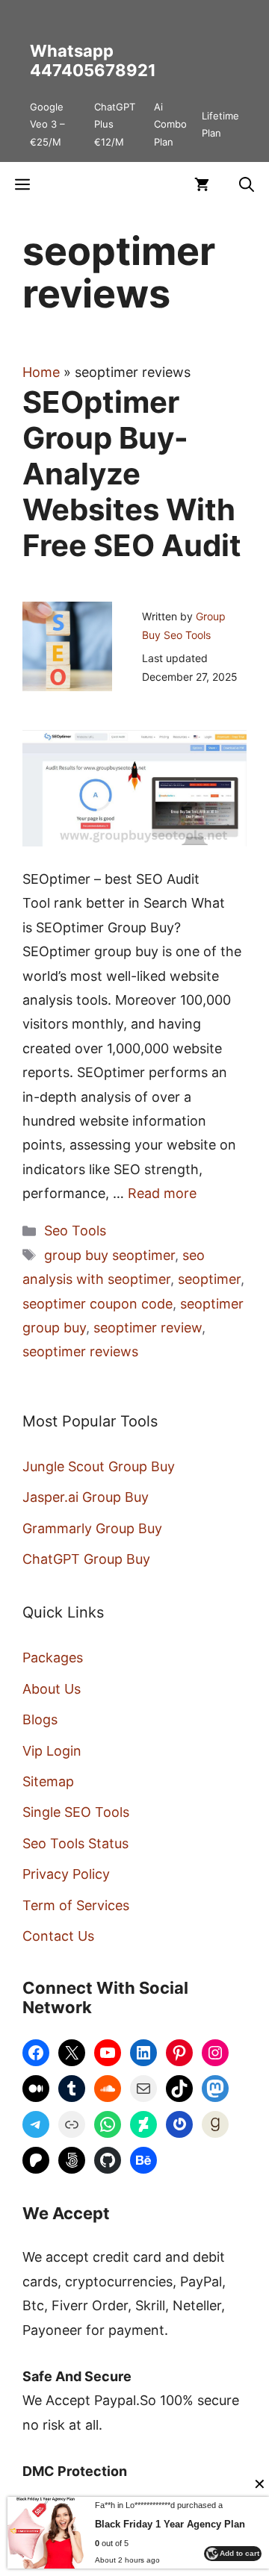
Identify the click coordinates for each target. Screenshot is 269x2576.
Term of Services (76, 1905)
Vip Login (52, 1751)
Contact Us (58, 1936)
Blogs (40, 1719)
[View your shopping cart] (202, 184)
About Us (52, 1689)
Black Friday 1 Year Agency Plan (170, 2524)
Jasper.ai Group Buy (86, 1497)
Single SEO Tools (76, 1812)
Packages (53, 1657)
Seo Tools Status (75, 1843)
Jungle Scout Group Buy (99, 1466)
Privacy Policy (66, 1874)
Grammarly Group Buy (92, 1528)
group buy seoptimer (109, 1255)
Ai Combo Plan (170, 124)
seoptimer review (148, 1328)
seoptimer (209, 1279)
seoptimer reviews (80, 1351)
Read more (162, 1193)
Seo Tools (75, 1231)
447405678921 (93, 70)
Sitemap (48, 1781)
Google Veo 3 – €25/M (47, 124)
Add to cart (239, 2553)
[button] (247, 184)
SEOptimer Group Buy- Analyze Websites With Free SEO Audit (132, 474)
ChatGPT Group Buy (86, 1559)
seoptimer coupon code (98, 1304)
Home (41, 372)
